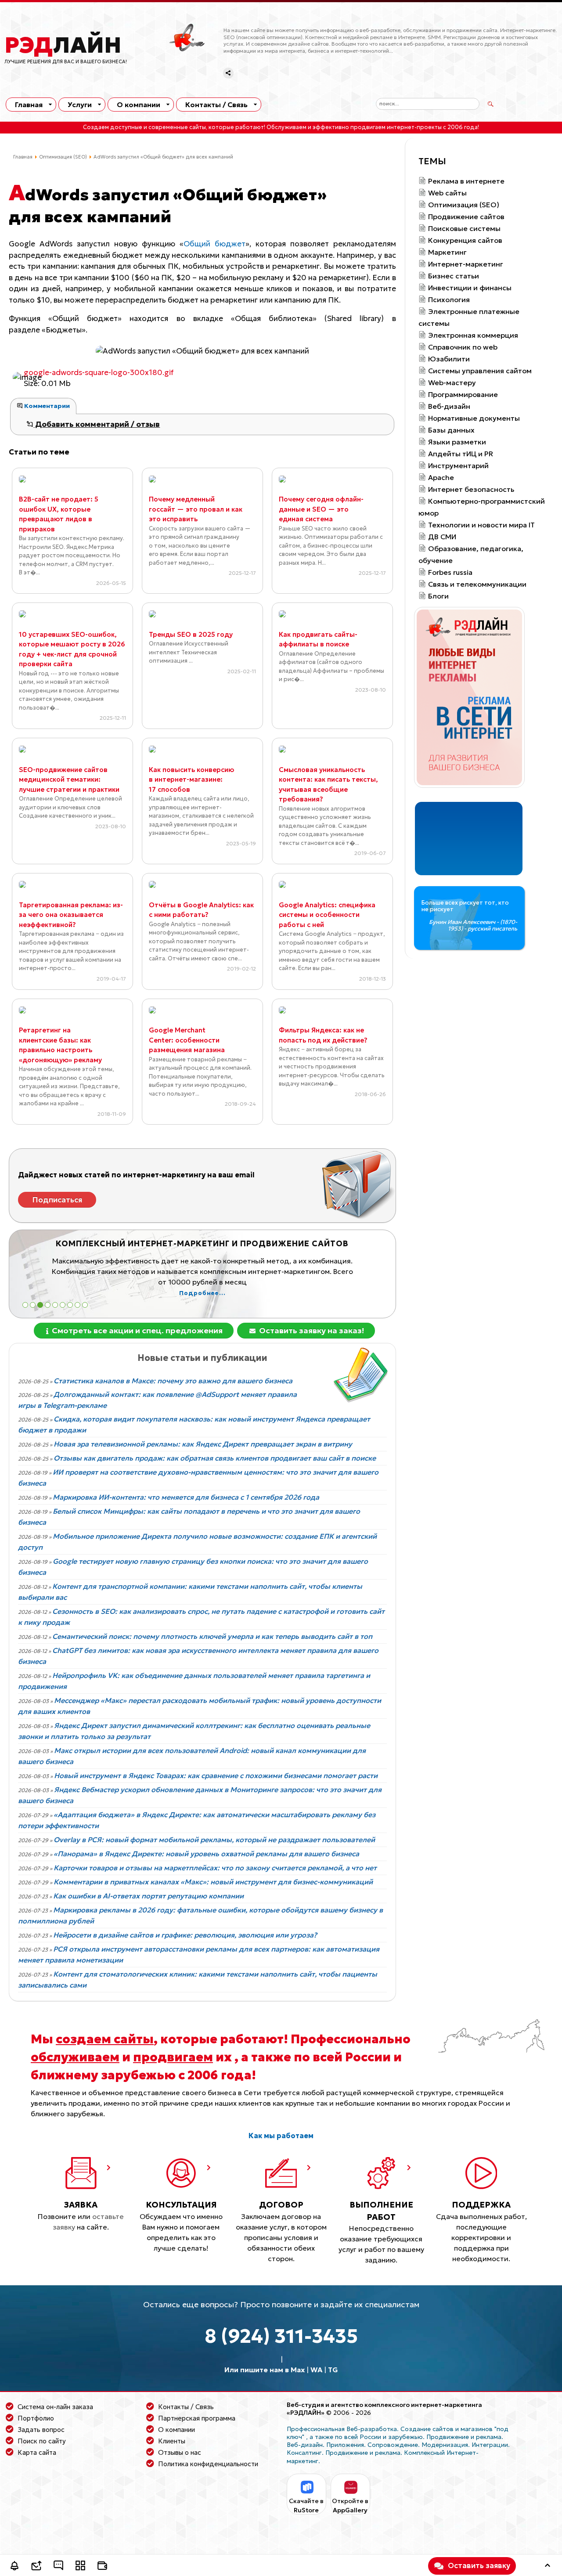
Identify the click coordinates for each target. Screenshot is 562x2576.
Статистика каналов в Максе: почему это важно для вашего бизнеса (173, 1381)
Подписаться (57, 1200)
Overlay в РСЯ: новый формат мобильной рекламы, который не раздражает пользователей (214, 1840)
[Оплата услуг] (102, 2567)
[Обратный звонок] (14, 2567)
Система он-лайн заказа (55, 2407)
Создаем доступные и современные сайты (144, 127)
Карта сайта (37, 2452)
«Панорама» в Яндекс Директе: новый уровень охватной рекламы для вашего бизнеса (206, 1854)
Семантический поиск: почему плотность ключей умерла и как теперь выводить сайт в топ (212, 1636)
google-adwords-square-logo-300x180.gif (99, 372)
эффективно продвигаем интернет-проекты (377, 127)
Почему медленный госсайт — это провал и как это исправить (196, 509)
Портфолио (36, 2418)
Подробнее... (263, 1283)
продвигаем (173, 2057)
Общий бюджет (214, 244)
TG (333, 2370)
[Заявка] (36, 2567)
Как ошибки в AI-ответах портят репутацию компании (148, 1896)
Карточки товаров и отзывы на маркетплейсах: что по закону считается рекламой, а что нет (215, 1868)
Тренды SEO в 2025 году (191, 634)
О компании (139, 105)
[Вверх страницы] (548, 2567)
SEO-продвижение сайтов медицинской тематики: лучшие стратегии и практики (69, 779)
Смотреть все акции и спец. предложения (136, 1330)
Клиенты (172, 2441)
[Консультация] (58, 2567)
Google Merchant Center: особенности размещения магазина (187, 1040)
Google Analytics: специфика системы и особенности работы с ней (327, 915)
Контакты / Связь (216, 105)
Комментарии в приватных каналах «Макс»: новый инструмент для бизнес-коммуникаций (213, 1882)
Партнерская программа (197, 2418)
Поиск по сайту (42, 2441)
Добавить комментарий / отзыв (97, 424)
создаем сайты (105, 2039)
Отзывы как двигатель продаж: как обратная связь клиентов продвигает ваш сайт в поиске (215, 1458)
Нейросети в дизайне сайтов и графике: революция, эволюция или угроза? (185, 1935)
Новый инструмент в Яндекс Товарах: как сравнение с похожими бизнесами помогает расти (216, 1775)
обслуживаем (75, 2057)
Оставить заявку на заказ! (311, 1330)
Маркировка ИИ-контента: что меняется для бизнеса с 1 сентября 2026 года (186, 1497)
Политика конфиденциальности (208, 2464)
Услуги (80, 105)
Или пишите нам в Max (265, 2370)
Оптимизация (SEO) (63, 157)
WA (316, 2370)
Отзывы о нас (180, 2452)
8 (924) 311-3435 (281, 2336)
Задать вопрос (41, 2430)
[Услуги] (80, 2567)
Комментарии (46, 406)
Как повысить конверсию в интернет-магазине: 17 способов (191, 779)
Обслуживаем (286, 127)
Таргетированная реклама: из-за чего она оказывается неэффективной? (71, 915)
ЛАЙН (63, 45)
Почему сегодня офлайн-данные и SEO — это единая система (321, 509)
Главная (29, 105)
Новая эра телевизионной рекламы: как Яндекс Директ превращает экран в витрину (203, 1444)
